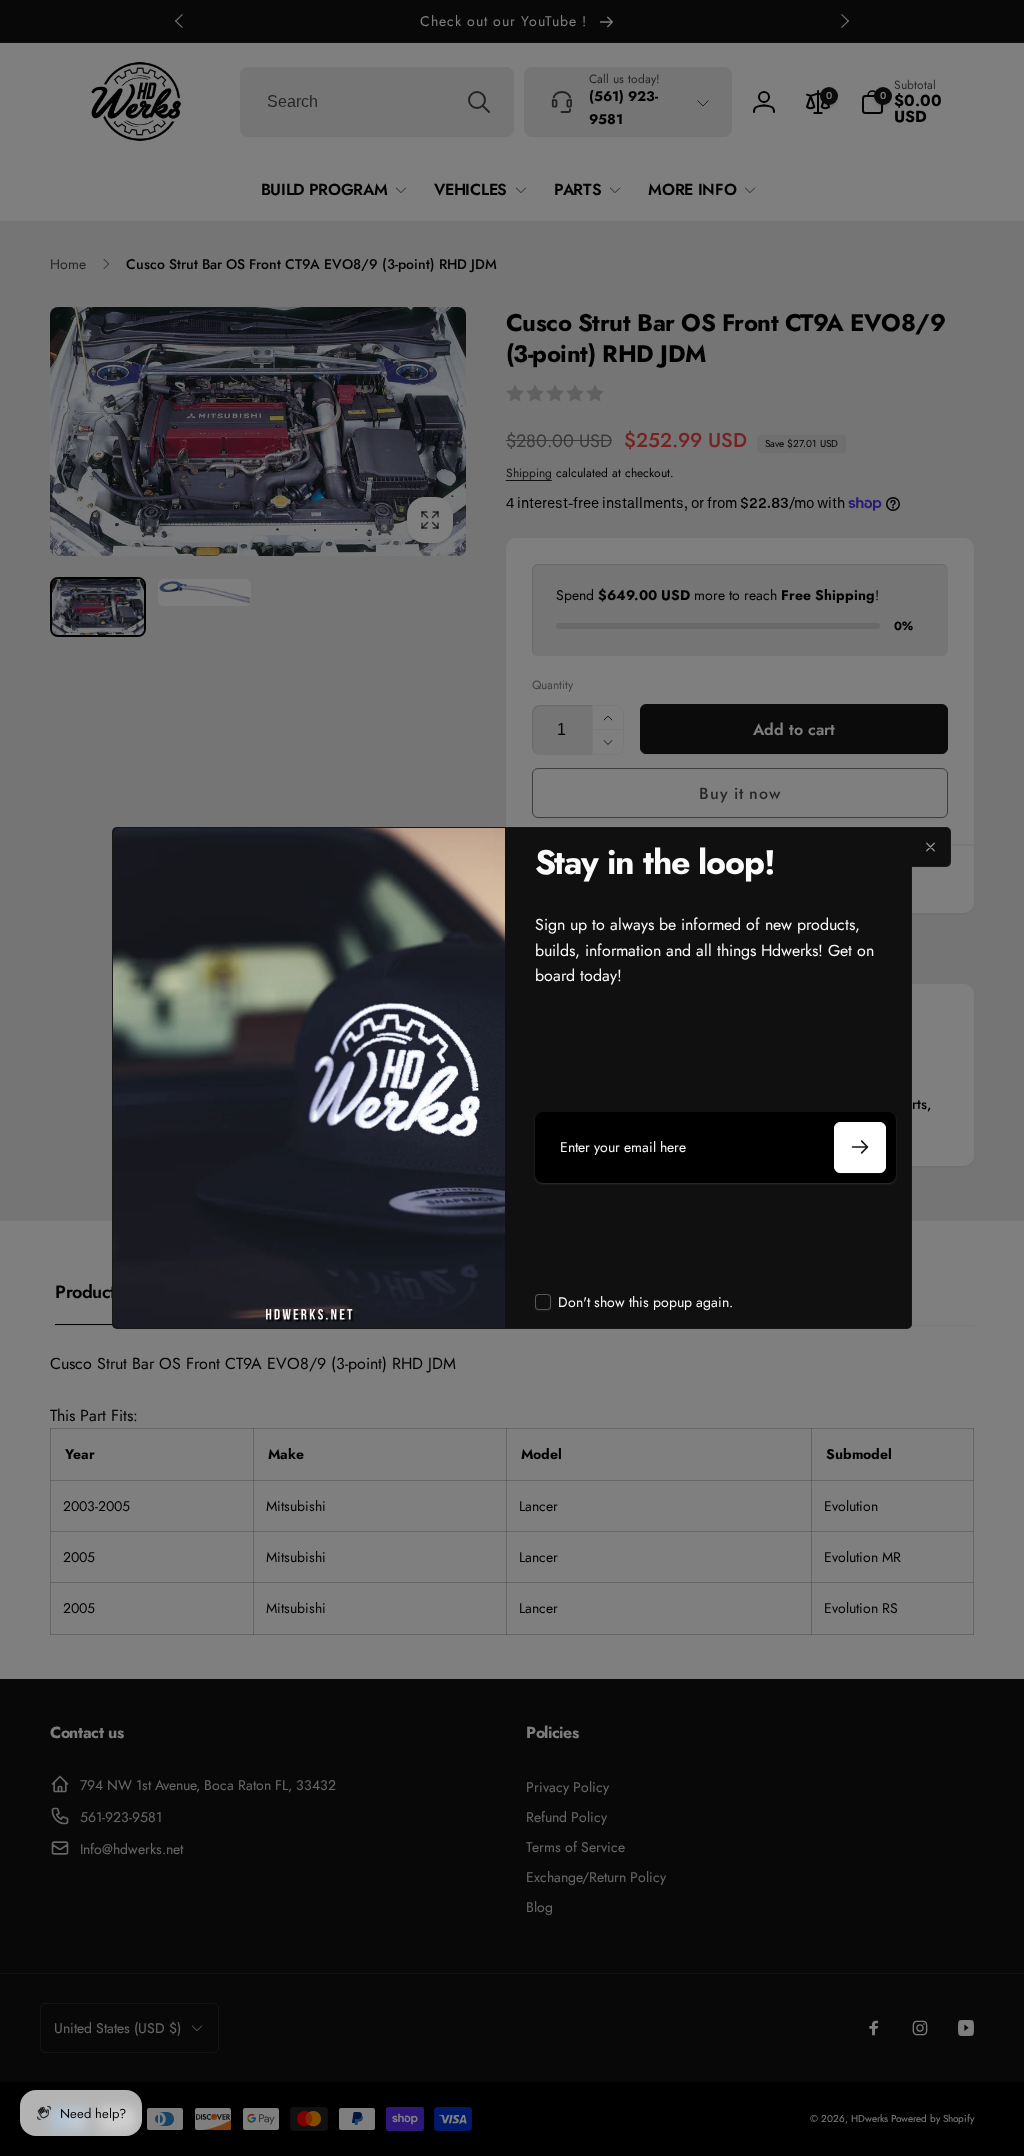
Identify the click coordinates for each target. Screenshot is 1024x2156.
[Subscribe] (860, 1147)
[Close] (931, 847)
